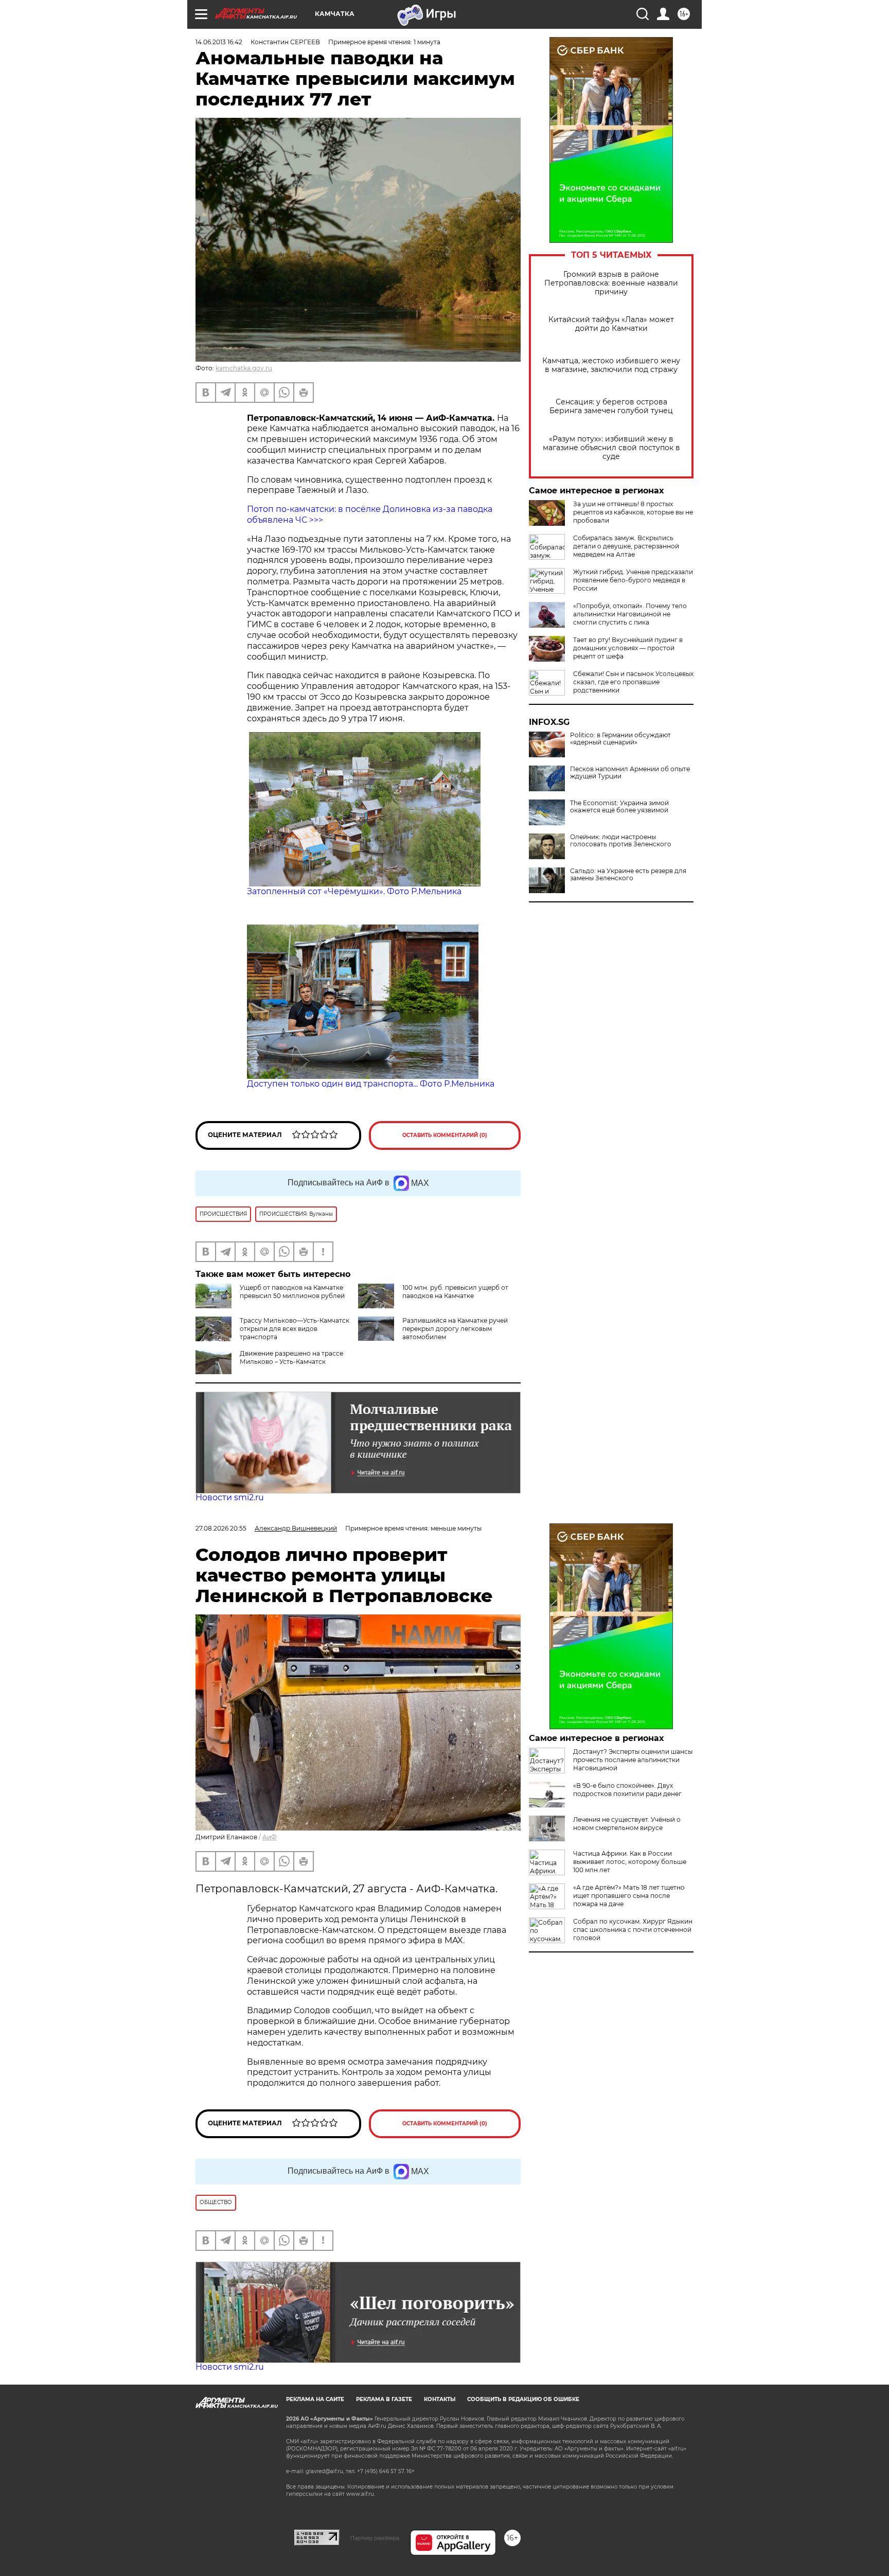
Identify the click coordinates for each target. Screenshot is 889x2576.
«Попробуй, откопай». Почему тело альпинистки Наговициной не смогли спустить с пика (630, 614)
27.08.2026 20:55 (221, 1528)
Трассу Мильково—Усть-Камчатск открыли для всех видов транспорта (295, 1329)
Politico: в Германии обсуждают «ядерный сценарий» (620, 739)
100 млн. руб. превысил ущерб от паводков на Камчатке (455, 1292)
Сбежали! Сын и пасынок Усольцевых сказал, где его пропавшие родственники (633, 682)
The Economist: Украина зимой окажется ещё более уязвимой (619, 807)
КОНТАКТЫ (440, 2399)
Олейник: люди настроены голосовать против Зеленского (621, 841)
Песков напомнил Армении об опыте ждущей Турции (630, 773)
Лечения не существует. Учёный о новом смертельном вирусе (627, 1824)
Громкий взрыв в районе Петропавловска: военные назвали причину (611, 283)
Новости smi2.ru (230, 1497)
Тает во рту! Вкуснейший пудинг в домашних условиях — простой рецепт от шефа (628, 648)
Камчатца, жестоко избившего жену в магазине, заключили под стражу (611, 365)
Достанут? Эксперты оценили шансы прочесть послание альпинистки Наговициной (633, 1760)
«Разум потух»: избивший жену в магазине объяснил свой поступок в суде (611, 448)
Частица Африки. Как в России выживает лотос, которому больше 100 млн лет (630, 1862)
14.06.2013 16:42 (219, 42)
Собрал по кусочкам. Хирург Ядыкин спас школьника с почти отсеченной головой (633, 1930)
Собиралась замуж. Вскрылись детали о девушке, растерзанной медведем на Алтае (626, 546)
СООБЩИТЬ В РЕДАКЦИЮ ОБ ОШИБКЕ (523, 2399)
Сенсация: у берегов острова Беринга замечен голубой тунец (611, 406)
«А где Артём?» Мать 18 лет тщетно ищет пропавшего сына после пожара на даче (629, 1896)
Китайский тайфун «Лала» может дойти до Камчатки (611, 324)
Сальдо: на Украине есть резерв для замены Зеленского (628, 875)
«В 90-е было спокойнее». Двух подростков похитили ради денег (627, 1790)
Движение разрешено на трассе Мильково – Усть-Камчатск (291, 1357)
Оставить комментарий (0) (445, 1135)
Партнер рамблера (375, 2538)
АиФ (270, 1837)
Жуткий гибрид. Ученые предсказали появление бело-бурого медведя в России (633, 580)
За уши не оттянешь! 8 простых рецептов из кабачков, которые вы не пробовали (633, 512)
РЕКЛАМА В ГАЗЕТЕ (384, 2399)
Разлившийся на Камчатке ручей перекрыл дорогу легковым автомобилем (455, 1329)
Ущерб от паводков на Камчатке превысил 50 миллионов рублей (292, 1292)
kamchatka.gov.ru (244, 368)
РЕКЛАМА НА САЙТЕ (315, 2399)
